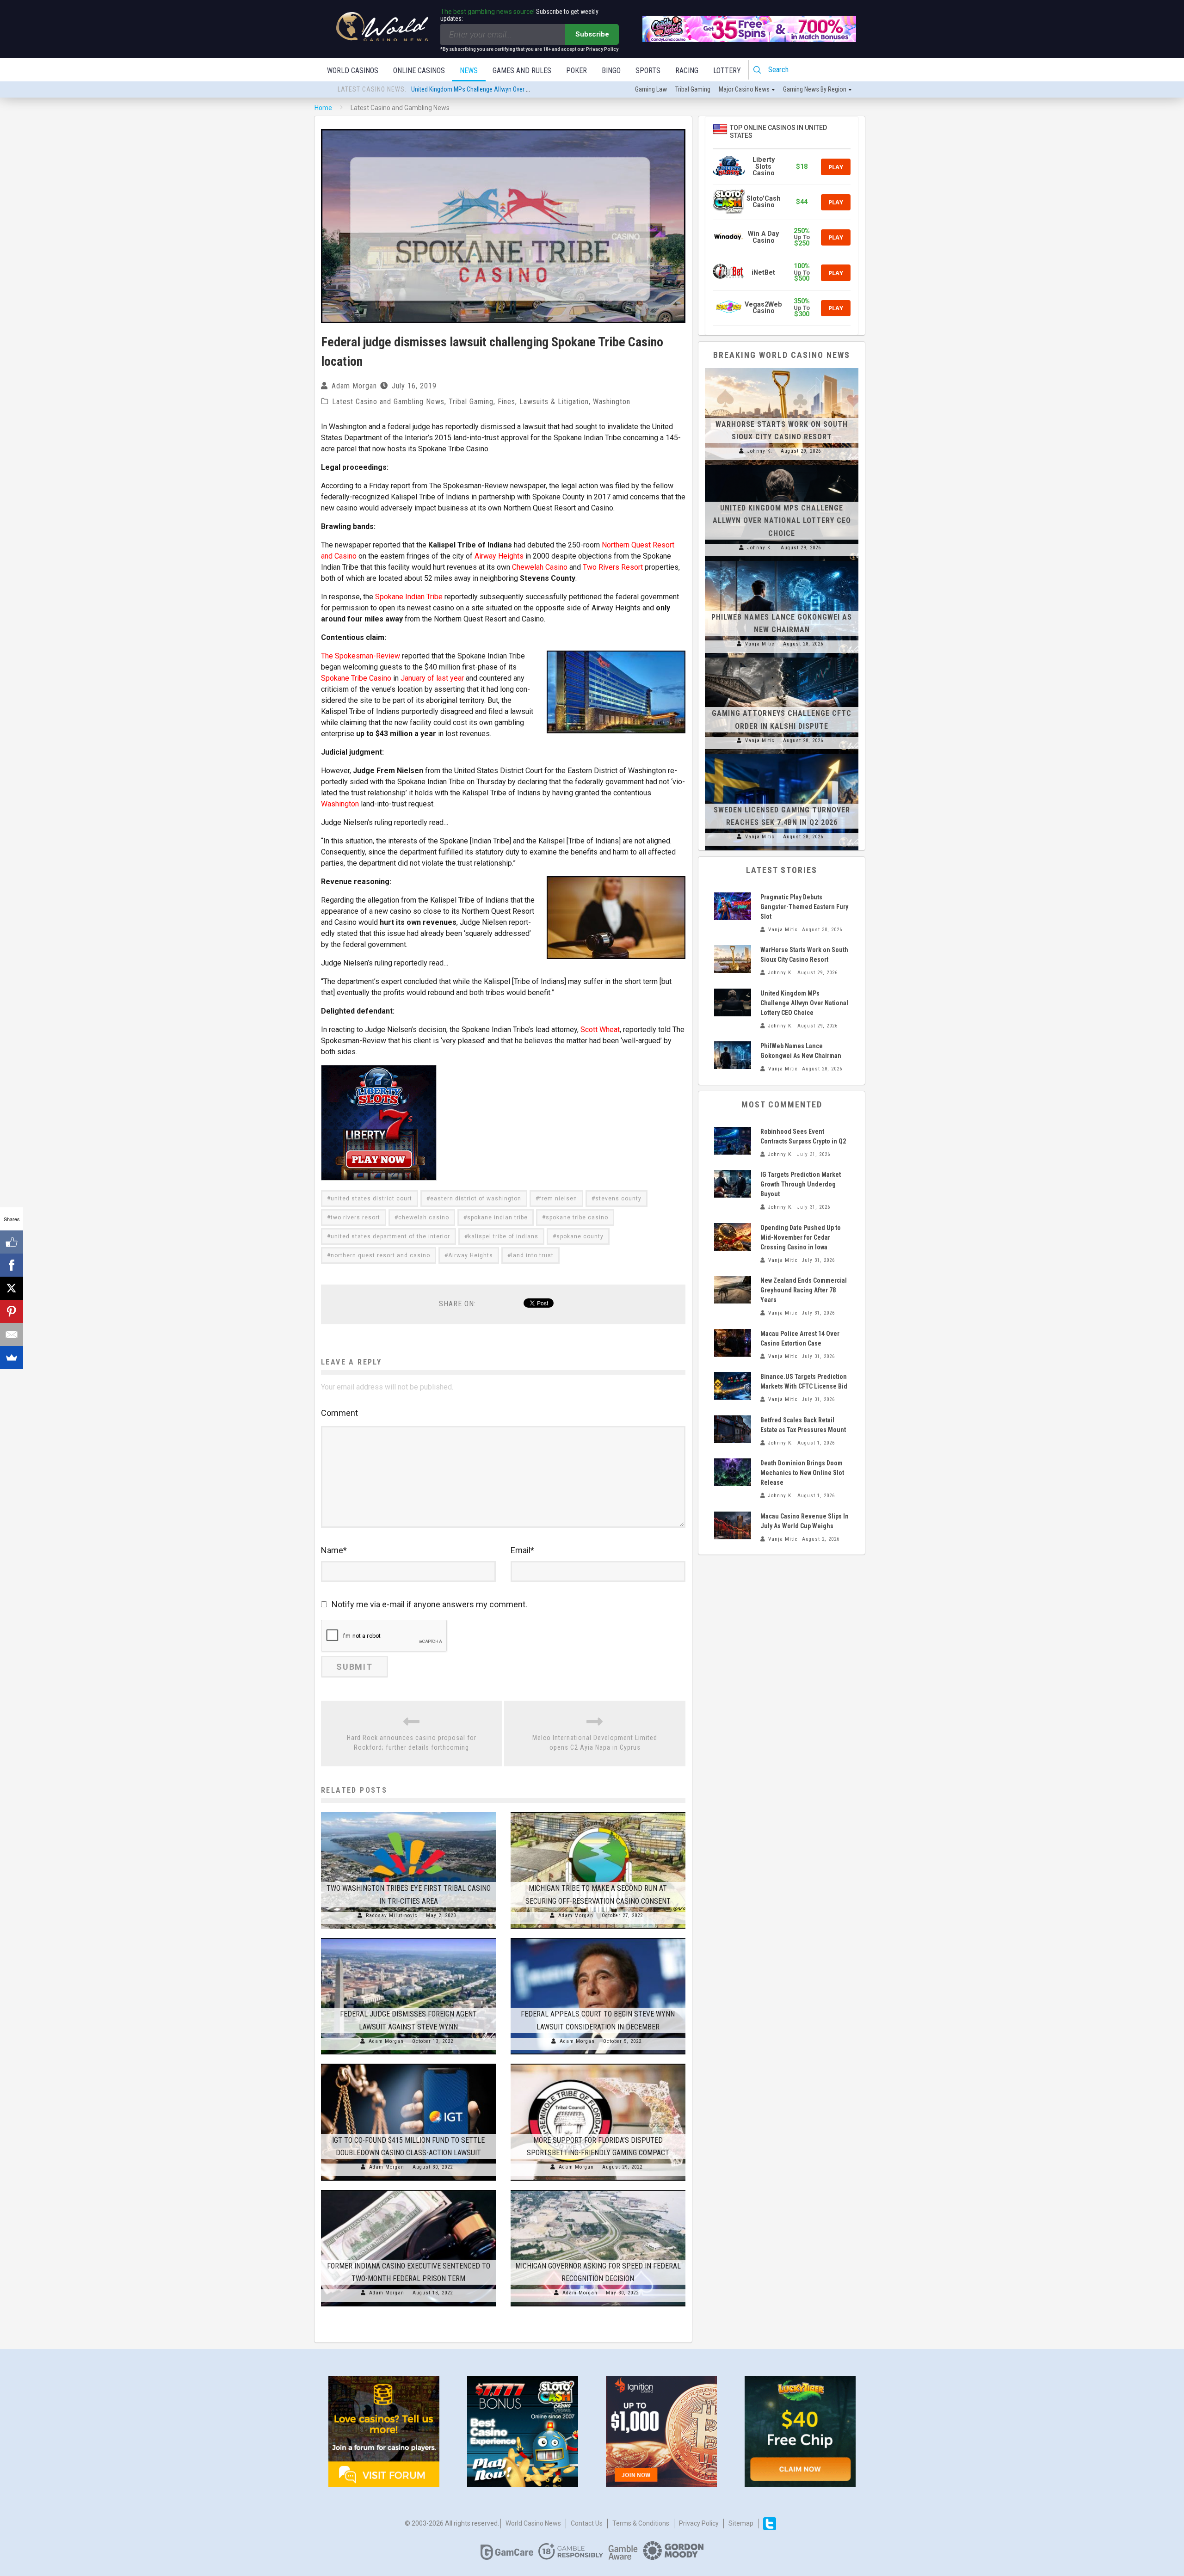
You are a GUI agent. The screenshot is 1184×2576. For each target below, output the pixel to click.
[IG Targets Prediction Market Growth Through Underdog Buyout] (733, 1184)
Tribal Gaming (471, 402)
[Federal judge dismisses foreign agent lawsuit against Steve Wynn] (408, 1938)
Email (522, 1550)
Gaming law (651, 89)
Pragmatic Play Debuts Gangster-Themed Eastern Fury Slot (804, 907)
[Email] (12, 1334)
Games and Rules (522, 71)
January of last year (432, 678)
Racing (687, 71)
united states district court (371, 1199)
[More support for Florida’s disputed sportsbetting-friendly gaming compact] (598, 2064)
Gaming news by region (815, 89)
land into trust (532, 1255)
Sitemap (741, 2523)
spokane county (580, 1236)
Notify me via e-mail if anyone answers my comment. (429, 1604)
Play (836, 167)
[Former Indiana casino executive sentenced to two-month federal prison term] (408, 2190)
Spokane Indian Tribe (409, 597)
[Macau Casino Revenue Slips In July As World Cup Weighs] (733, 1525)
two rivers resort (355, 1217)
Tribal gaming (693, 89)
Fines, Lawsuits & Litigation (543, 402)
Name (334, 1550)
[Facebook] (12, 1265)
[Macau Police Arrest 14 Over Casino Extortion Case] (733, 1343)
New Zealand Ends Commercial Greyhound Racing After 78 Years (804, 1290)
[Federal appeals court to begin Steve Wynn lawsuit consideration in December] (598, 1938)
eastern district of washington (476, 1199)
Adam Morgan (354, 386)
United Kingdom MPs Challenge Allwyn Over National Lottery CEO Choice (782, 520)
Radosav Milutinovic (392, 1915)
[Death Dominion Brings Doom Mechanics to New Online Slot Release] (733, 1472)
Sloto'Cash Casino (764, 202)
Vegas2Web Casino (763, 308)
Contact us (587, 2523)
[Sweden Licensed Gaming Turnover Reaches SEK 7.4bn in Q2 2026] (782, 754)
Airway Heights (499, 556)
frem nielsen (558, 1199)
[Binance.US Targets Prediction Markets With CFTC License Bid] (733, 1386)
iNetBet (763, 273)
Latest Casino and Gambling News (388, 402)
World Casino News (533, 2523)
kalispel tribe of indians (503, 1236)
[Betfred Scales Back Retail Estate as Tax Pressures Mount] (733, 1429)
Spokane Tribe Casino (356, 678)
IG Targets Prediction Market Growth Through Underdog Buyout (801, 1184)
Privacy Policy (699, 2523)
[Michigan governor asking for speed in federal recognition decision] (598, 2190)
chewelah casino (424, 1217)
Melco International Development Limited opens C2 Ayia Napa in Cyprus (595, 1743)
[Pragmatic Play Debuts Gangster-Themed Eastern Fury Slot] (733, 906)
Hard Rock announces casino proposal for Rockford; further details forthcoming (412, 1743)
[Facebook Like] (12, 1242)
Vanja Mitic (760, 644)
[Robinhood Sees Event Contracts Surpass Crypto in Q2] (733, 1141)
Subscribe (592, 34)
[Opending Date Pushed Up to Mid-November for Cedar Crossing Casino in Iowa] (733, 1237)
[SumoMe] (12, 1358)
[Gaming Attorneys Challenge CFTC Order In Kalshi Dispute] (782, 658)
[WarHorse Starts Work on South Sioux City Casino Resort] (782, 368)
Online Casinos (419, 71)
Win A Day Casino (763, 237)
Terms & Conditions (641, 2523)
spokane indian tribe (497, 1217)
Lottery (727, 71)
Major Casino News (744, 89)
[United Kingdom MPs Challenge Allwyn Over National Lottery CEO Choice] (782, 465)
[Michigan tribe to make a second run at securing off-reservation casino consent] (598, 1812)
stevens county (618, 1199)
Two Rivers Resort (613, 567)
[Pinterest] (12, 1311)
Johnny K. (760, 451)
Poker (577, 71)
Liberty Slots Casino (764, 166)
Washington (612, 402)
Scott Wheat (600, 1030)
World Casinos (353, 71)
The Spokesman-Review (361, 656)
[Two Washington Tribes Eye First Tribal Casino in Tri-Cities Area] (408, 1812)
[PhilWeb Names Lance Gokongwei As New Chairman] (782, 561)
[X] (12, 1288)
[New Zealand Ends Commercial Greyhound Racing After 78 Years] (733, 1290)
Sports (648, 71)
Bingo (611, 71)
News (469, 71)
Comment (339, 1413)
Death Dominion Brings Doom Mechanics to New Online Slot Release (802, 1473)
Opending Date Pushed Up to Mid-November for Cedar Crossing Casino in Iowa (801, 1237)
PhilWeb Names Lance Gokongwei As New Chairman (480, 90)
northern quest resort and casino (380, 1255)
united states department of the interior (390, 1236)
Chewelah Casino (540, 567)
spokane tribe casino (577, 1217)
